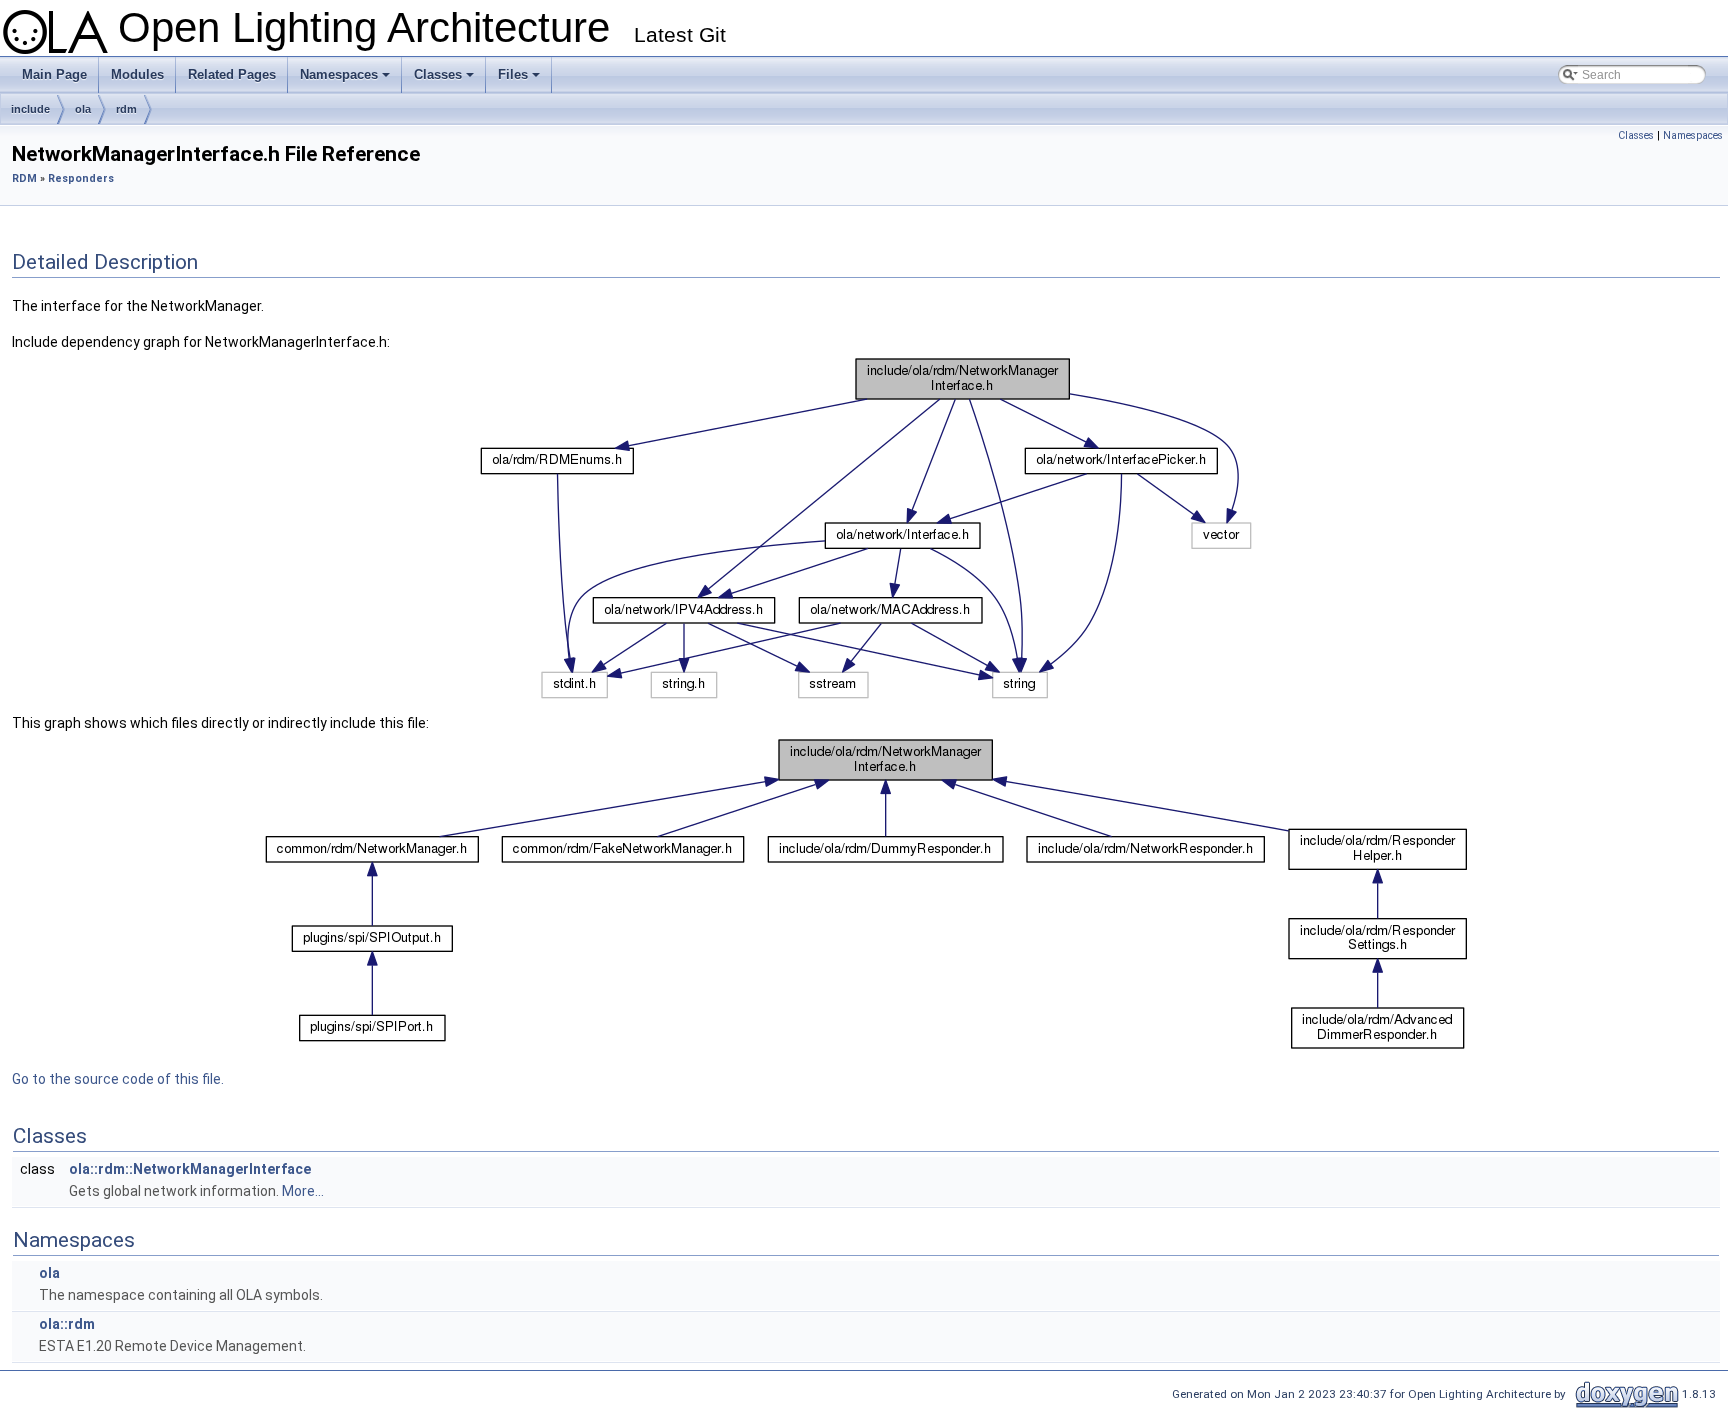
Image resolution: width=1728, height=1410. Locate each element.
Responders (81, 178)
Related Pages (232, 74)
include (30, 109)
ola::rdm (67, 1324)
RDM (24, 178)
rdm (126, 109)
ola (83, 109)
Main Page (54, 74)
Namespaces (346, 80)
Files (520, 80)
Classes (445, 80)
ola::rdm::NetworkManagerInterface (190, 1169)
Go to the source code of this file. (118, 1079)
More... (303, 1191)
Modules (137, 74)
